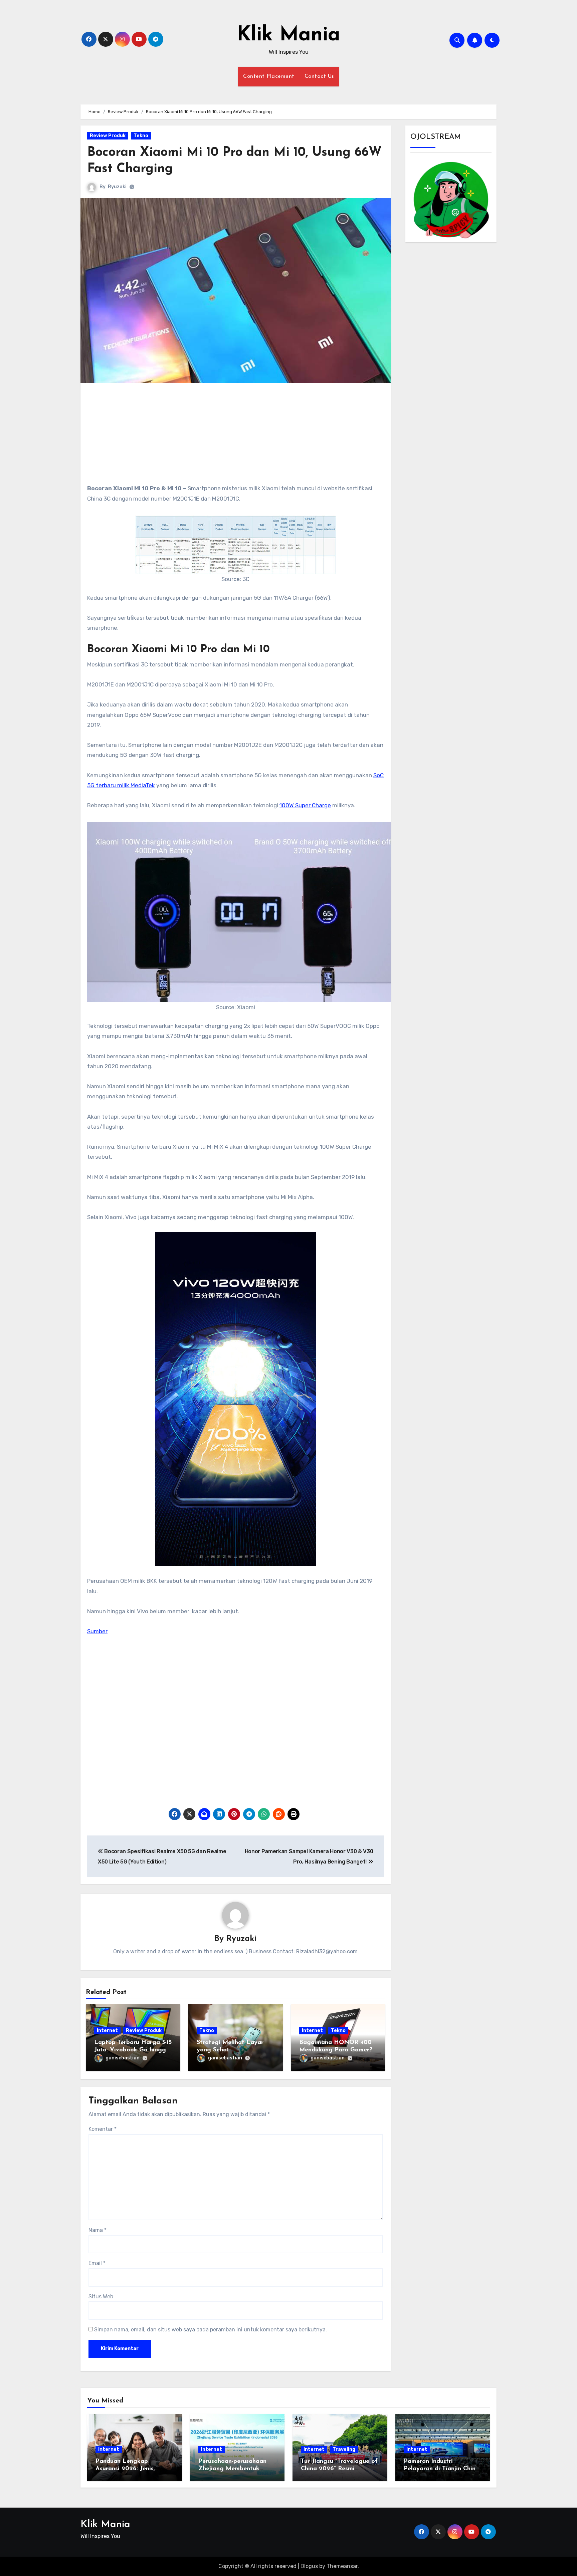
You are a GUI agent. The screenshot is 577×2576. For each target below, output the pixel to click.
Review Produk (108, 136)
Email (97, 2263)
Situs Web (101, 2297)
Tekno (141, 136)
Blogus (309, 2566)
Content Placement (269, 76)
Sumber (97, 1631)
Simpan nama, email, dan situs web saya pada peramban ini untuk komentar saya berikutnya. (211, 2330)
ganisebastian (123, 2058)
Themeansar (342, 2566)
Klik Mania (288, 35)
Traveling (344, 2449)
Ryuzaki (117, 187)
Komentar (103, 2129)
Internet (107, 2031)
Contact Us (319, 76)
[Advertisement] (237, 437)
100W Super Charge (305, 805)
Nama (98, 2230)
